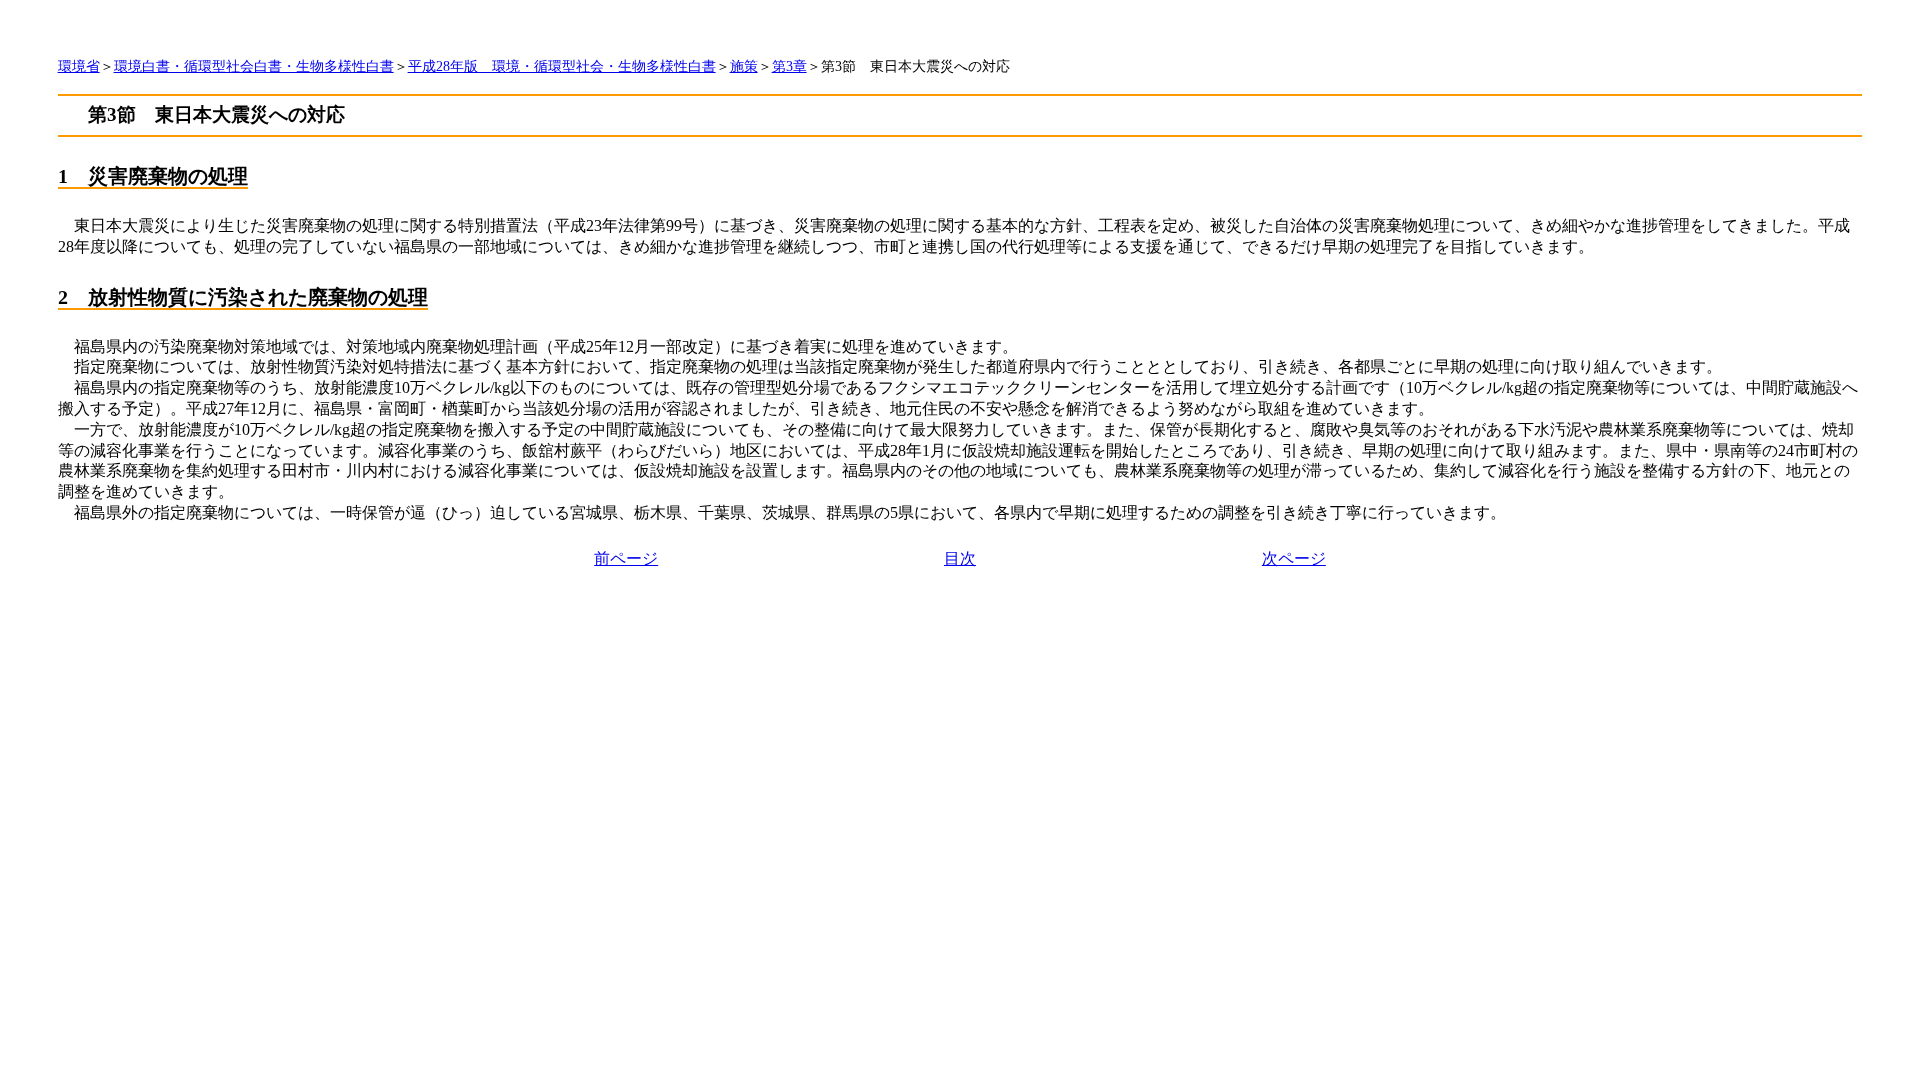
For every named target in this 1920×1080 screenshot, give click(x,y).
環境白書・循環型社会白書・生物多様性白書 (254, 66)
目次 (960, 558)
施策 (744, 66)
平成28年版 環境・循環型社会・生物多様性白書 (562, 66)
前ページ (626, 558)
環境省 (79, 66)
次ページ (1294, 558)
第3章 (789, 66)
